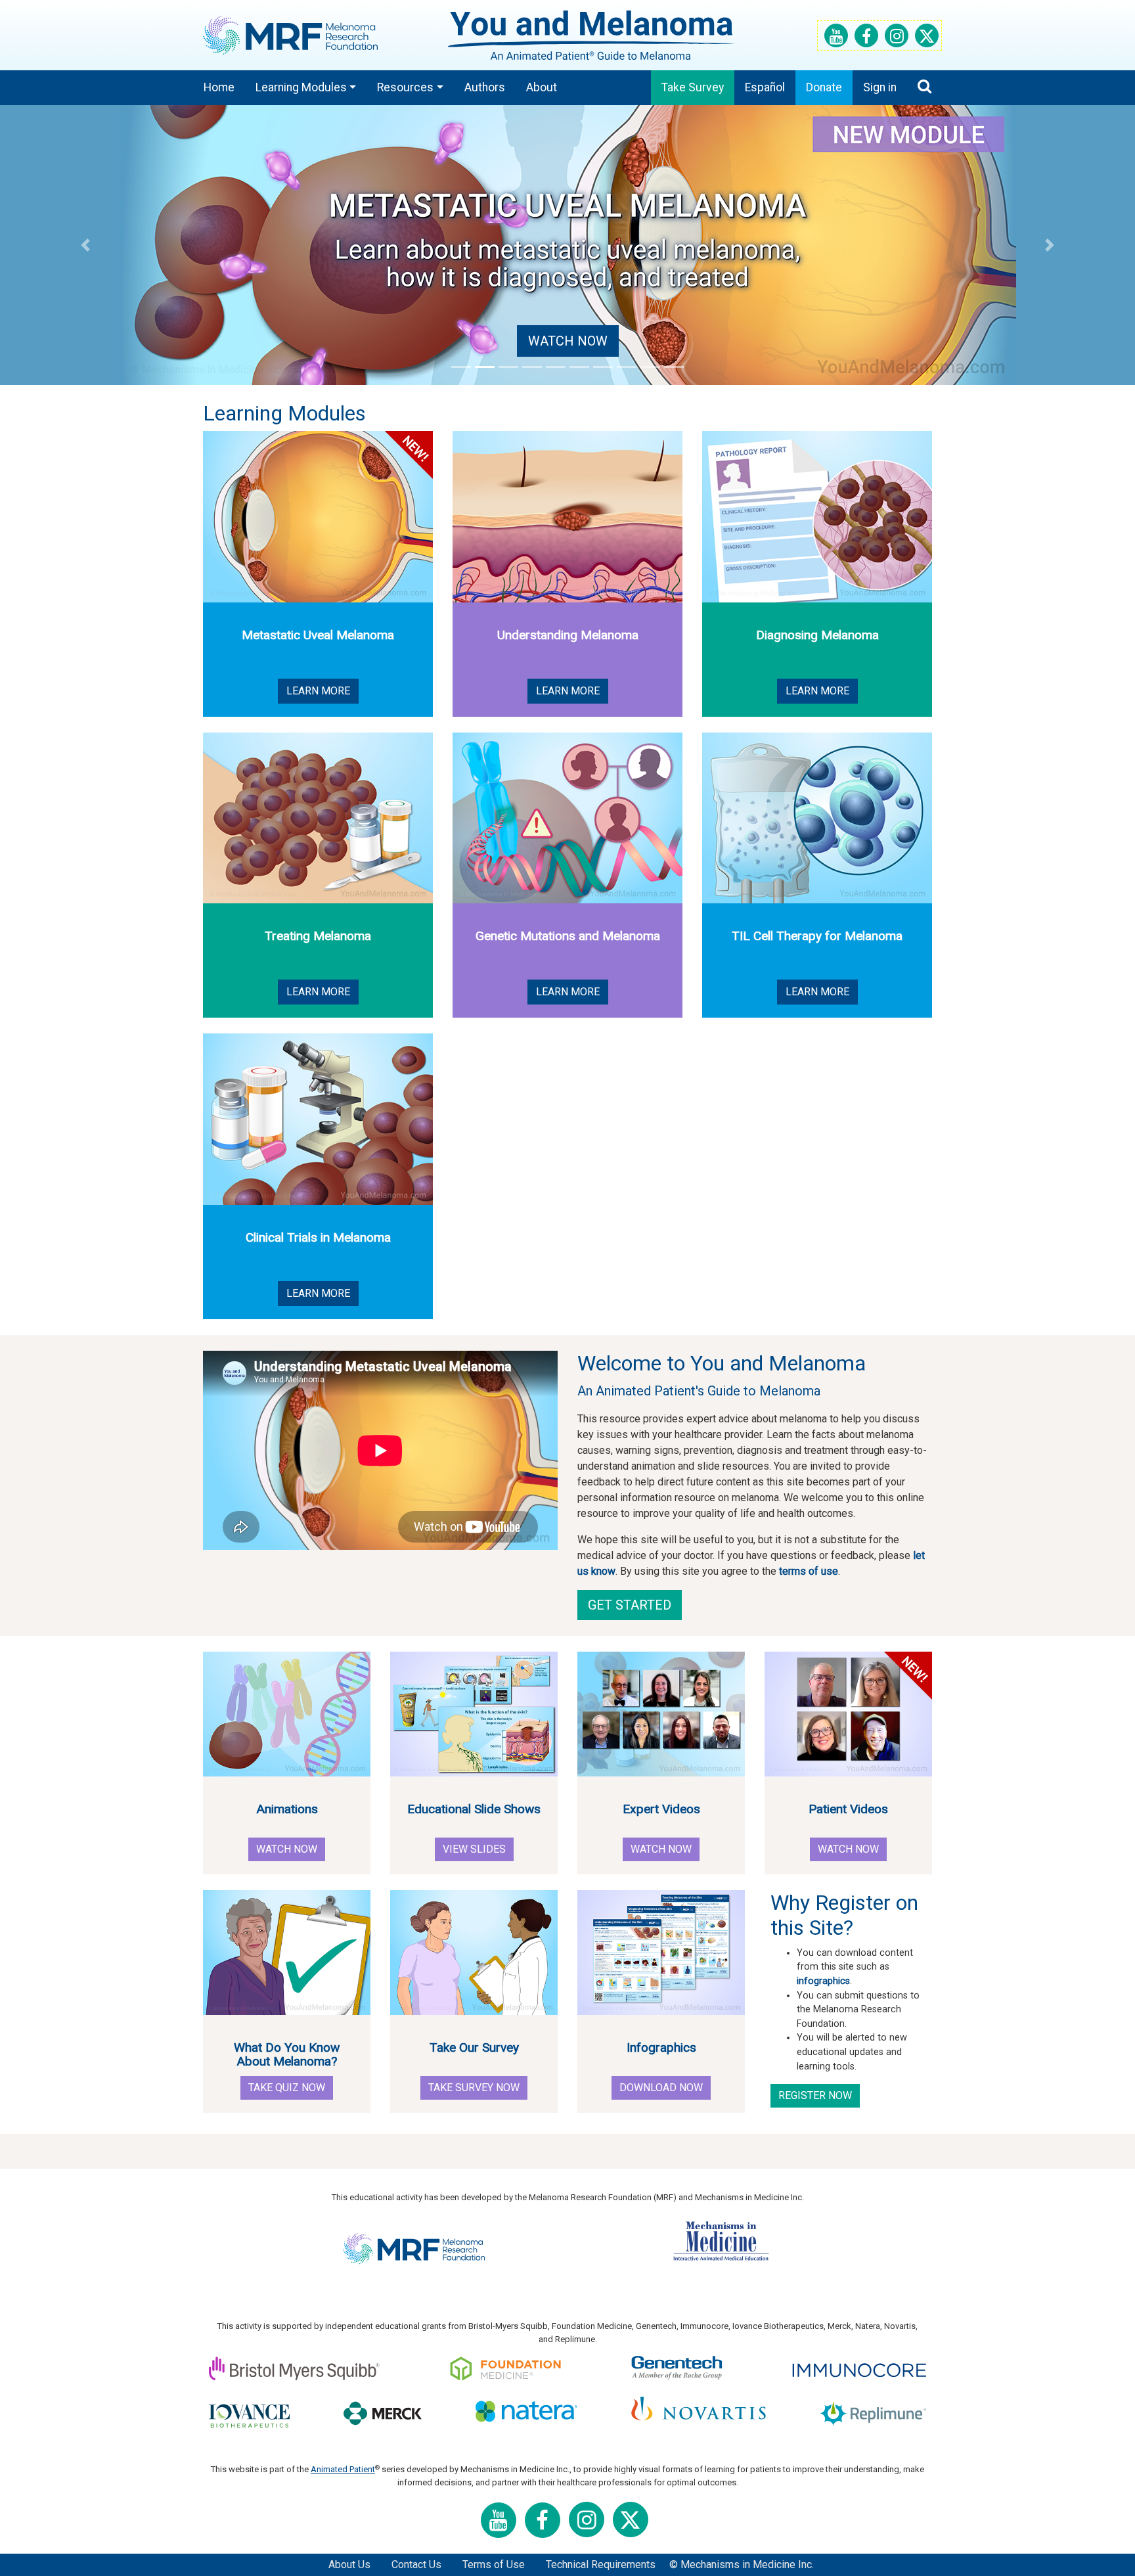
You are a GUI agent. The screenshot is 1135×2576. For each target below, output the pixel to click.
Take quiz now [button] (287, 2088)
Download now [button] (661, 2088)
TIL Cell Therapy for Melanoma (817, 936)
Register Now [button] (815, 2095)
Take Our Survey (474, 2047)
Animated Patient (343, 2469)
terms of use (809, 1571)
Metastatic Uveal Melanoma (318, 635)
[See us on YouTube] (834, 38)
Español (765, 87)
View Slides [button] (474, 1849)
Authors (485, 87)
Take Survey (693, 87)
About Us (349, 2565)
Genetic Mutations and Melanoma (568, 936)
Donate (824, 87)
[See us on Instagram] (895, 38)
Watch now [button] (287, 1849)
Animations (287, 1809)
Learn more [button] (318, 691)
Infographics (661, 2047)
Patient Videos (848, 1809)
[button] (85, 245)
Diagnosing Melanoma (817, 635)
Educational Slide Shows (474, 1809)
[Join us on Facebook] (864, 38)
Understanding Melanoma (568, 635)
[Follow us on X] (925, 38)
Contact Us (416, 2565)
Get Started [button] (630, 1605)
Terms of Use (494, 2565)
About (542, 87)
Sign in (880, 87)
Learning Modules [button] (301, 87)
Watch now (568, 341)
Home (219, 87)
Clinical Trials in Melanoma (318, 1237)
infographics (823, 1981)
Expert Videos (661, 1809)
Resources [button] (405, 87)
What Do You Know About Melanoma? (287, 2054)
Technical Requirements (601, 2565)
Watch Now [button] (848, 1849)
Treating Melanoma (318, 936)
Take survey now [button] (474, 2088)
